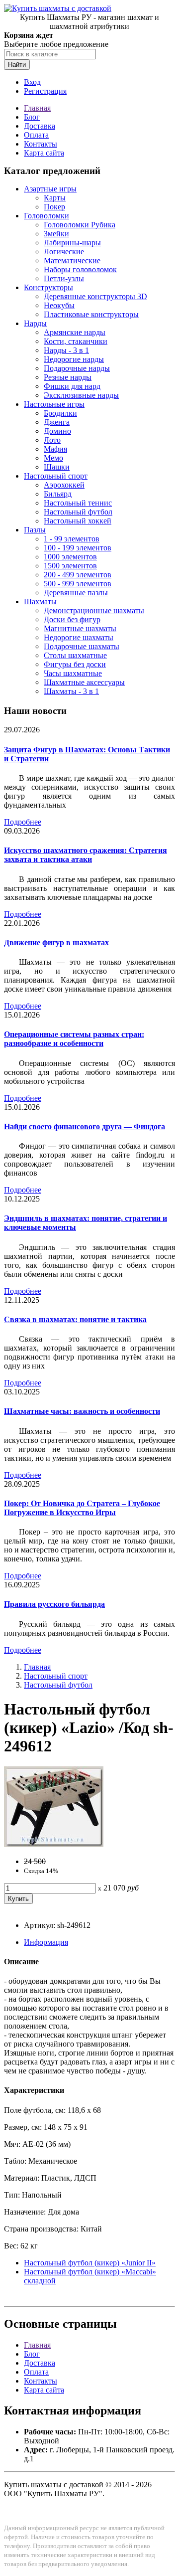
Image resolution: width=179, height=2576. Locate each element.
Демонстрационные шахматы (94, 610)
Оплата (36, 135)
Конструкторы (48, 287)
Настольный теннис (78, 503)
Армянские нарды (75, 332)
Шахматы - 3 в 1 (71, 691)
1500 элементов (70, 566)
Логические (64, 252)
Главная (37, 108)
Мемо (53, 458)
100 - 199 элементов (78, 548)
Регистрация (45, 91)
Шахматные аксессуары (84, 682)
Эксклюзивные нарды (81, 395)
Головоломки (46, 216)
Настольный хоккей (78, 521)
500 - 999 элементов (78, 584)
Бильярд (58, 494)
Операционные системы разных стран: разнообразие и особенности (74, 1039)
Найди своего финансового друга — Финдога (85, 1126)
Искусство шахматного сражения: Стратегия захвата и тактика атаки (86, 855)
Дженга (57, 422)
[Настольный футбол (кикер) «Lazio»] (54, 1844)
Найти (17, 65)
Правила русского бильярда (54, 1604)
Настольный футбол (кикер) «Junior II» (90, 2263)
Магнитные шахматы (80, 628)
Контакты (41, 144)
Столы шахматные (75, 655)
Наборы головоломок (80, 269)
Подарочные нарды (77, 368)
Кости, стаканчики (76, 341)
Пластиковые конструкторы (91, 314)
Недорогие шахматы (79, 637)
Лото (52, 440)
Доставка (40, 126)
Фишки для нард (72, 386)
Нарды (35, 323)
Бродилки (60, 413)
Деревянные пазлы (76, 593)
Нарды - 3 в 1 (66, 350)
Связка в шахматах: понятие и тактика (75, 1319)
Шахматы (40, 601)
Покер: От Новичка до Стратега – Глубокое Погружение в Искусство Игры (82, 1508)
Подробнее (23, 822)
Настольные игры (54, 404)
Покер (54, 207)
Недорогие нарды (74, 359)
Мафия (55, 449)
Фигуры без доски (75, 664)
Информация (46, 1942)
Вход (32, 82)
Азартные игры (50, 189)
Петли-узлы (64, 278)
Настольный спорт (56, 476)
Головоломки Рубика (80, 225)
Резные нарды (68, 377)
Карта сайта (44, 153)
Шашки (57, 467)
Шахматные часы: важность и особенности (82, 1411)
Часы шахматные (73, 673)
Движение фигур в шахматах (56, 943)
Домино (57, 431)
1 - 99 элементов (72, 539)
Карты (55, 198)
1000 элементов (70, 557)
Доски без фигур (72, 619)
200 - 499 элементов (78, 575)
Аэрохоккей (64, 485)
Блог (32, 117)
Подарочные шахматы (82, 646)
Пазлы (35, 530)
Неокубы (59, 305)
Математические (72, 260)
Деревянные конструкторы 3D (95, 296)
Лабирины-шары (72, 243)
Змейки (56, 234)
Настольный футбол (78, 512)
